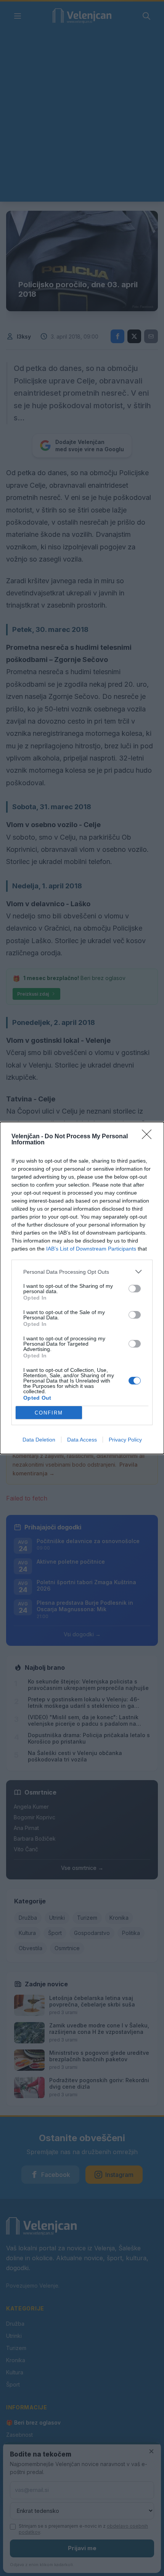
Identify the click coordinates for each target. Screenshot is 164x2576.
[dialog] (82, 1288)
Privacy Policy (125, 1440)
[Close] (149, 1137)
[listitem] (82, 1272)
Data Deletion (39, 1440)
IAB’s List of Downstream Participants (91, 1249)
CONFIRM (49, 1413)
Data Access (82, 1440)
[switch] (135, 1289)
